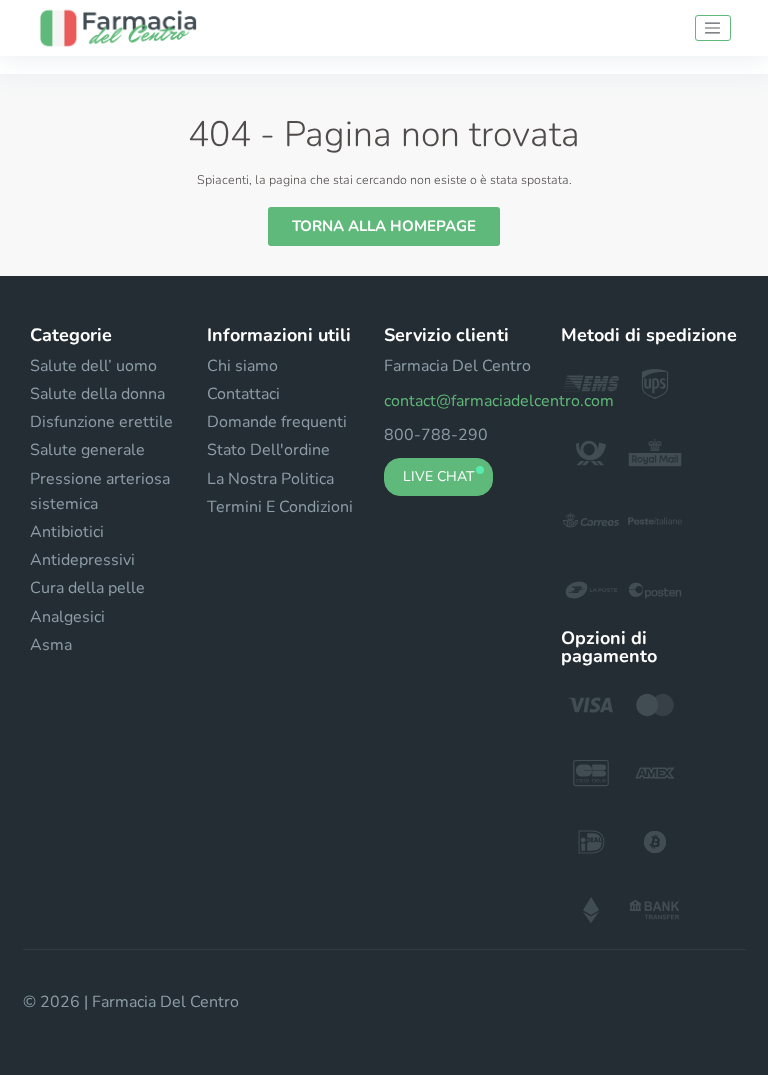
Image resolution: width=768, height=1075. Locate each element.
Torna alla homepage (384, 226)
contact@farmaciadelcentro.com (499, 401)
